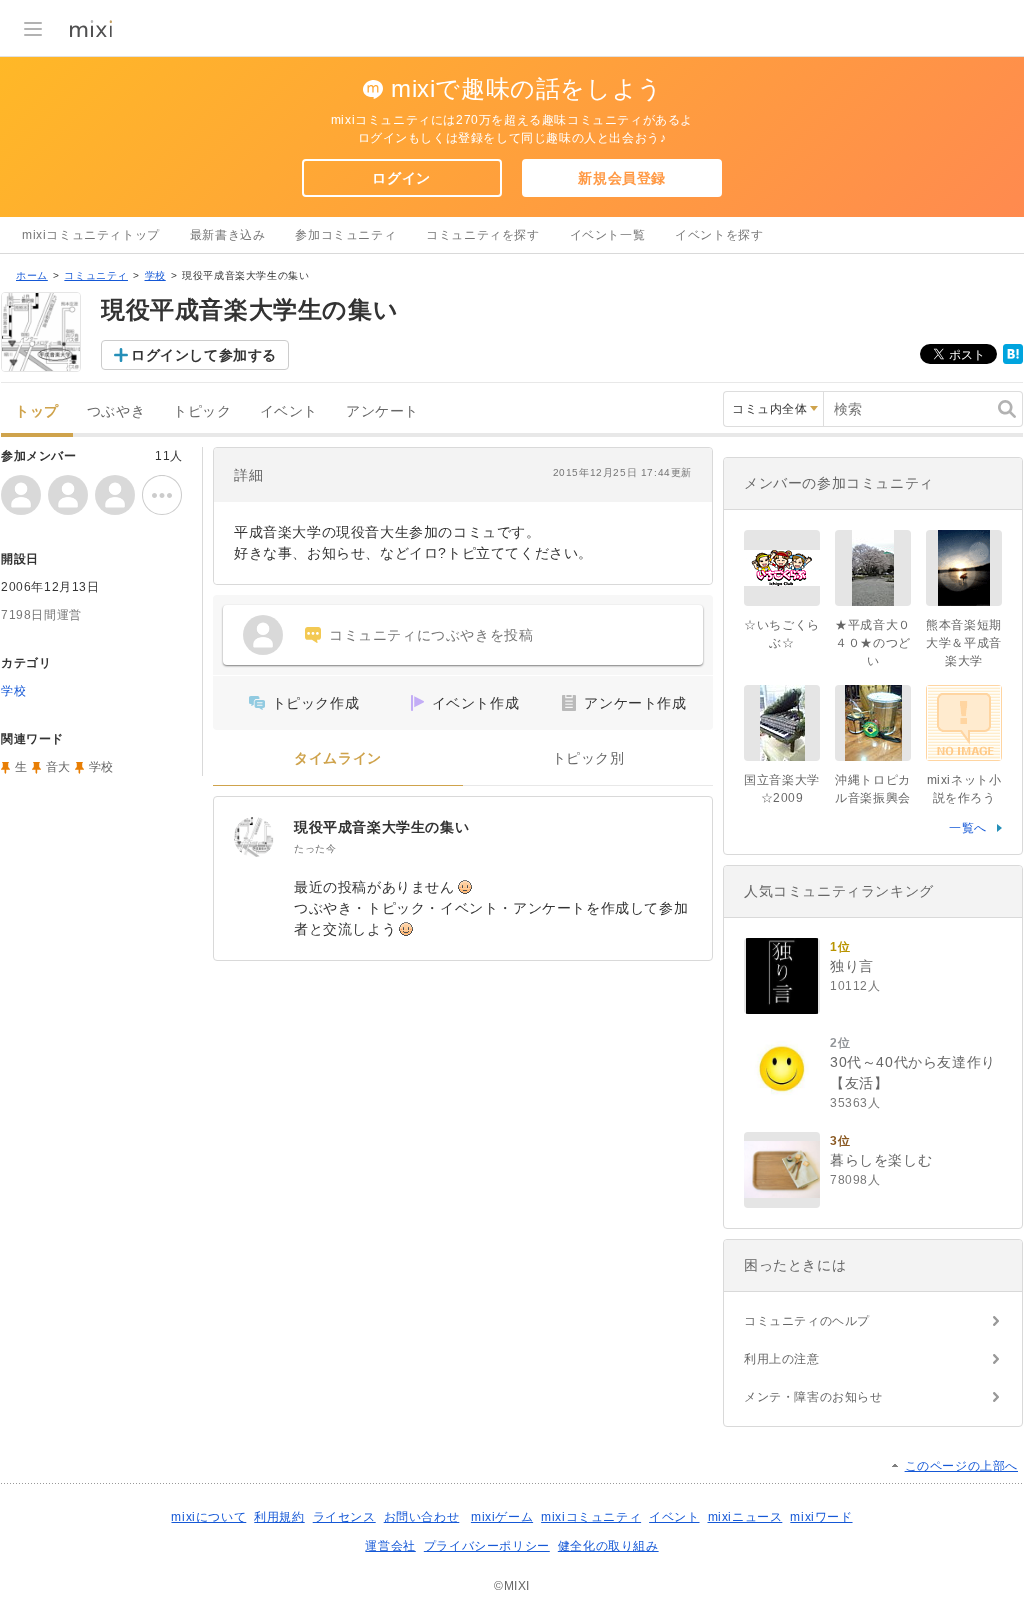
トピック (202, 411)
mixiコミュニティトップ (91, 235)
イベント (289, 411)
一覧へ (968, 828)
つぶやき (116, 411)
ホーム (32, 275)
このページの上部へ (961, 1466)
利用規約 (279, 1517)
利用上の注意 (782, 1359)
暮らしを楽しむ (881, 1160)
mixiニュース (745, 1517)
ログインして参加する (204, 355)
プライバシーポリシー (487, 1546)
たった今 (315, 848)
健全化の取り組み (608, 1546)
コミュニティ (96, 275)
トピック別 (588, 758)
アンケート (382, 411)
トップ (37, 411)
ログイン (401, 178)
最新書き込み (228, 235)
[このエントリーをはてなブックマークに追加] (1013, 360)
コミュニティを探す (482, 235)
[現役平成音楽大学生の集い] (254, 837)
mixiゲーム (502, 1517)
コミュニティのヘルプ (807, 1321)
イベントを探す (719, 235)
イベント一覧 (608, 235)
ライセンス (344, 1517)
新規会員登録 (622, 178)
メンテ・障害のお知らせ (813, 1397)
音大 (58, 767)
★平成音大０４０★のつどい (873, 643)
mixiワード (821, 1517)
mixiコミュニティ (591, 1517)
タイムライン (338, 758)
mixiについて (208, 1517)
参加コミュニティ (345, 235)
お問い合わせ (422, 1517)
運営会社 (390, 1546)
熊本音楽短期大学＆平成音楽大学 (964, 643)
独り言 (852, 966)
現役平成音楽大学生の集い (381, 827)
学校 (155, 275)
